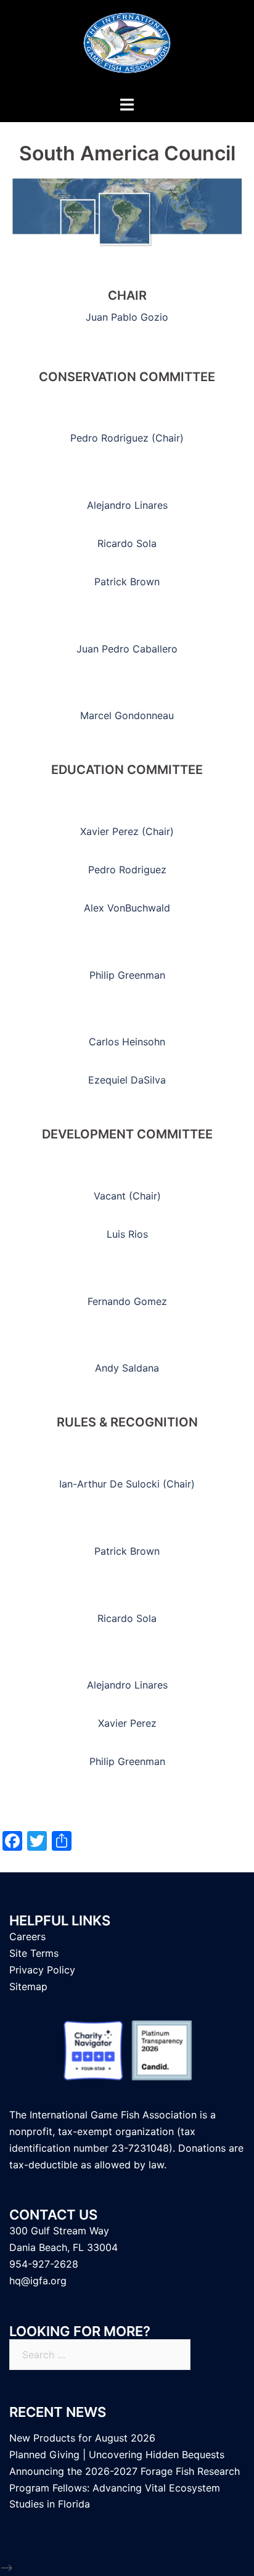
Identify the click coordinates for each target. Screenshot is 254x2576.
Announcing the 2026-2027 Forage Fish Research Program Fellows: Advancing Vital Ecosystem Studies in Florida (125, 2488)
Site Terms (34, 1953)
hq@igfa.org (38, 2281)
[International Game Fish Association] (127, 47)
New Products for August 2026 (82, 2438)
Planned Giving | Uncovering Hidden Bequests (117, 2455)
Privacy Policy (42, 1970)
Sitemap (28, 1986)
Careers (27, 1936)
